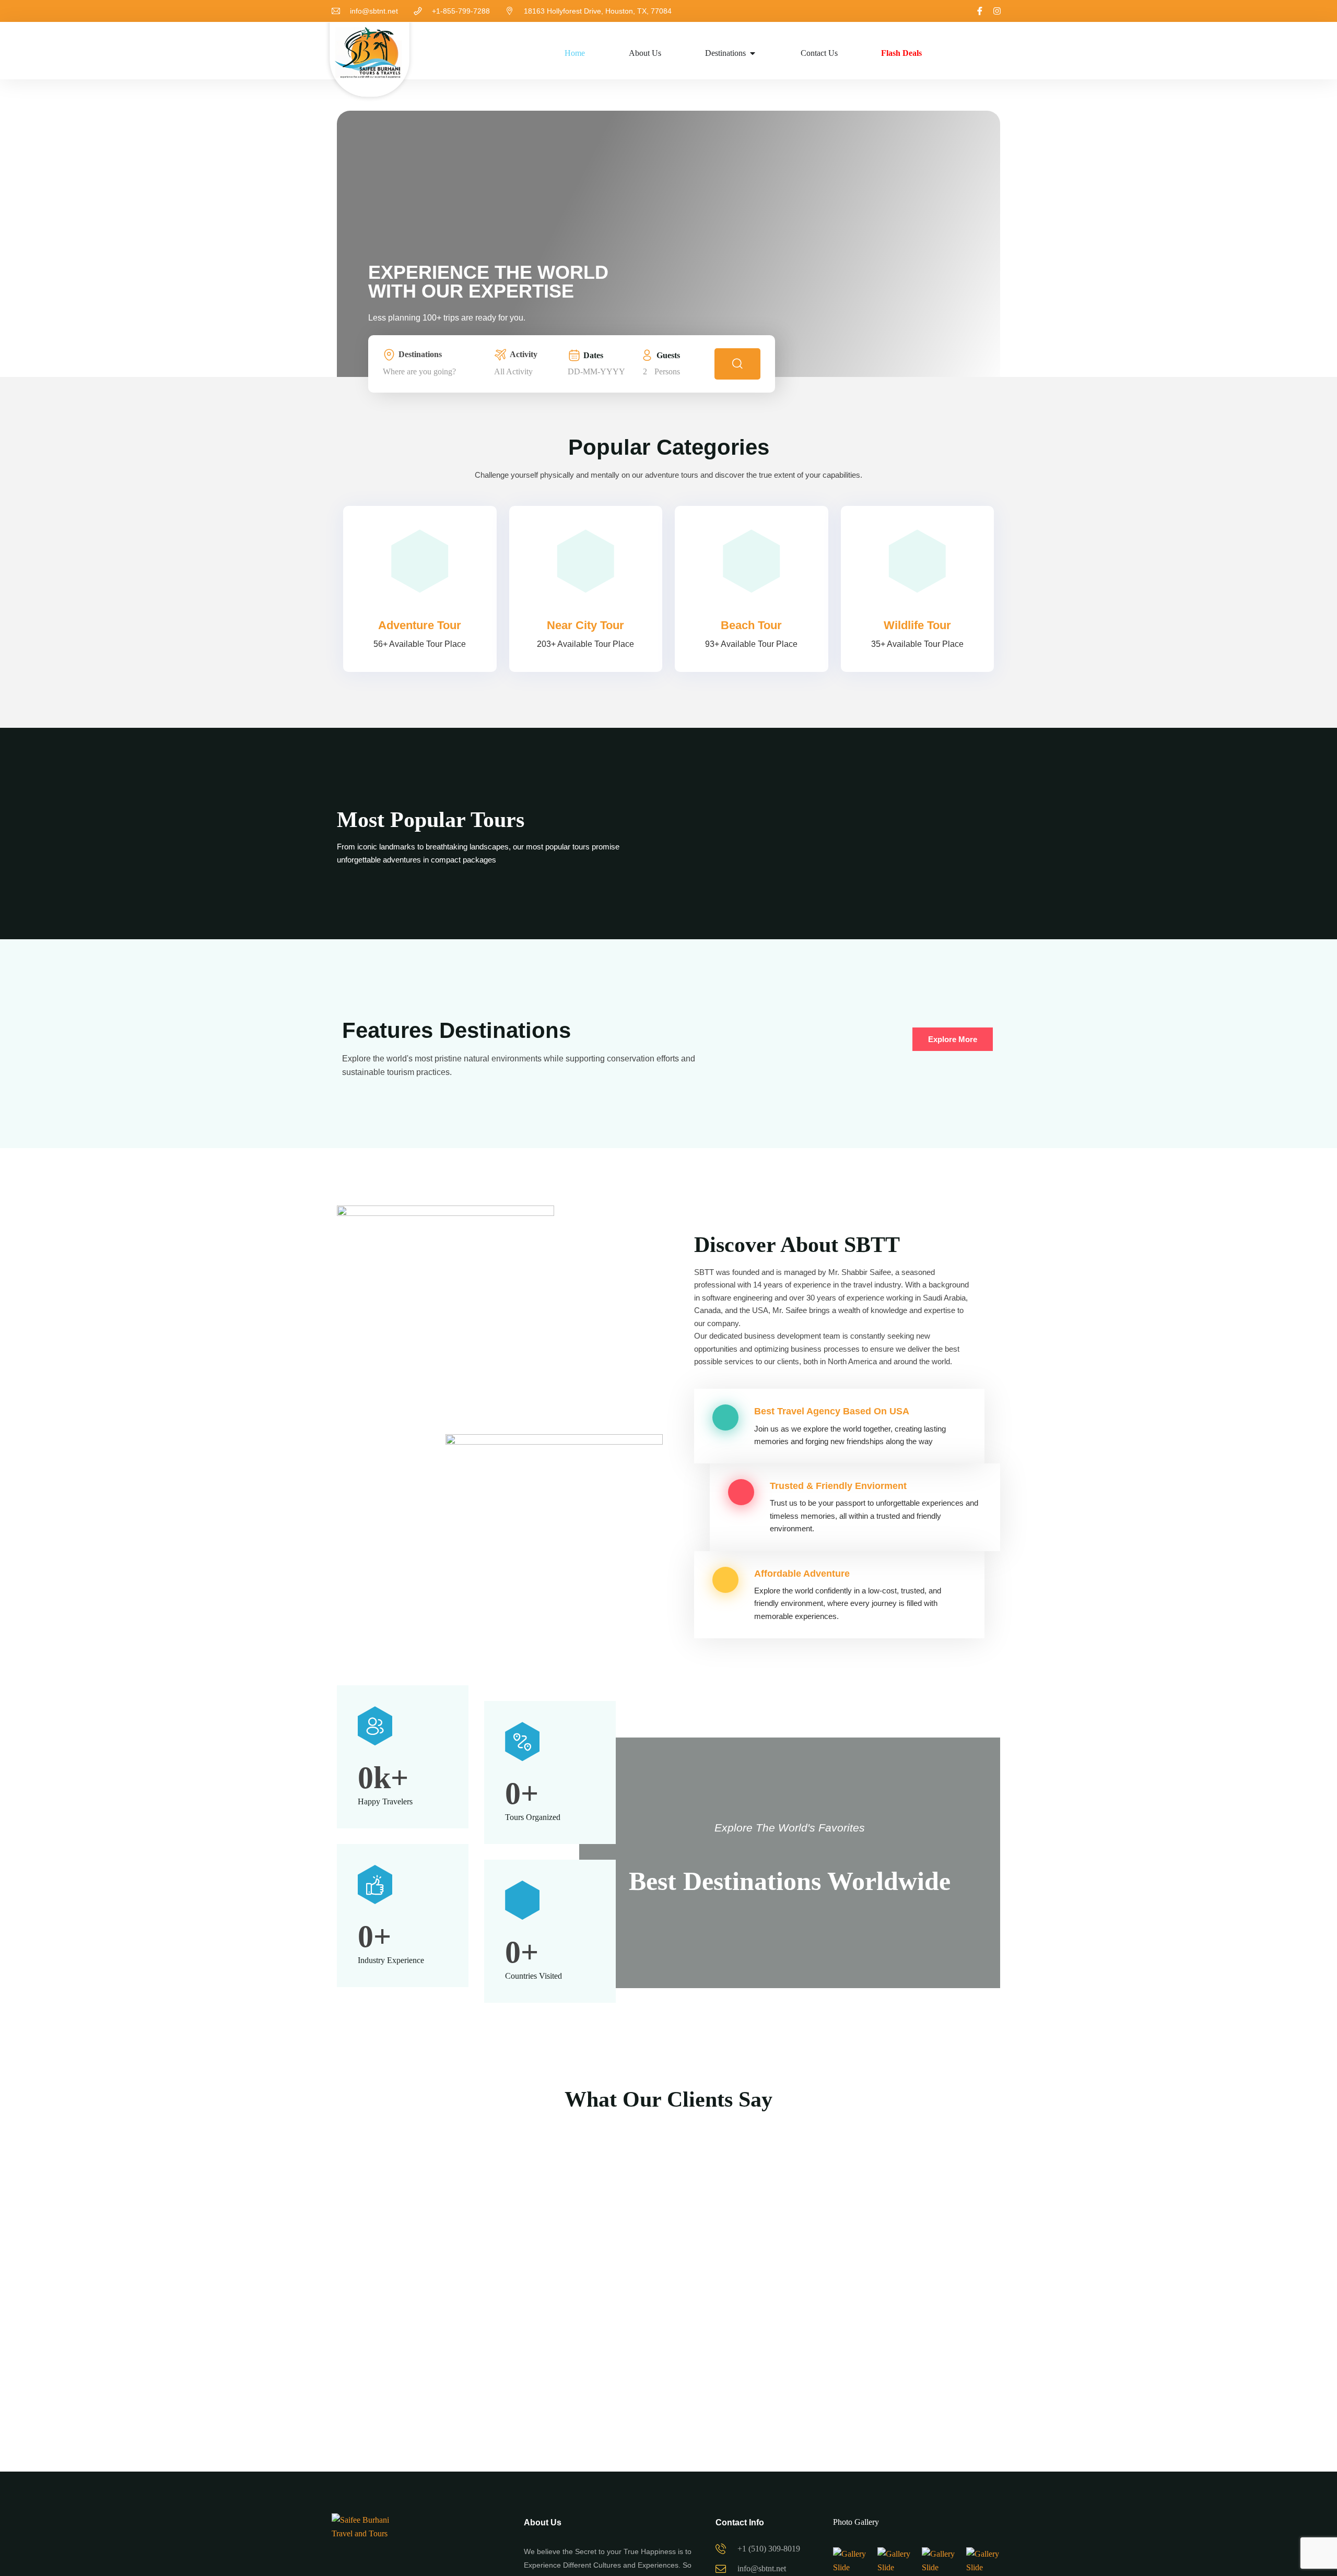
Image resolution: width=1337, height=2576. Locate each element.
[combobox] (436, 372)
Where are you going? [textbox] (419, 371)
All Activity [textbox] (513, 371)
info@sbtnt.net (374, 11)
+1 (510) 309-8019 (769, 2549)
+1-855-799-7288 (461, 11)
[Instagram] (997, 11)
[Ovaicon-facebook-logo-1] (980, 11)
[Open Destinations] (753, 53)
